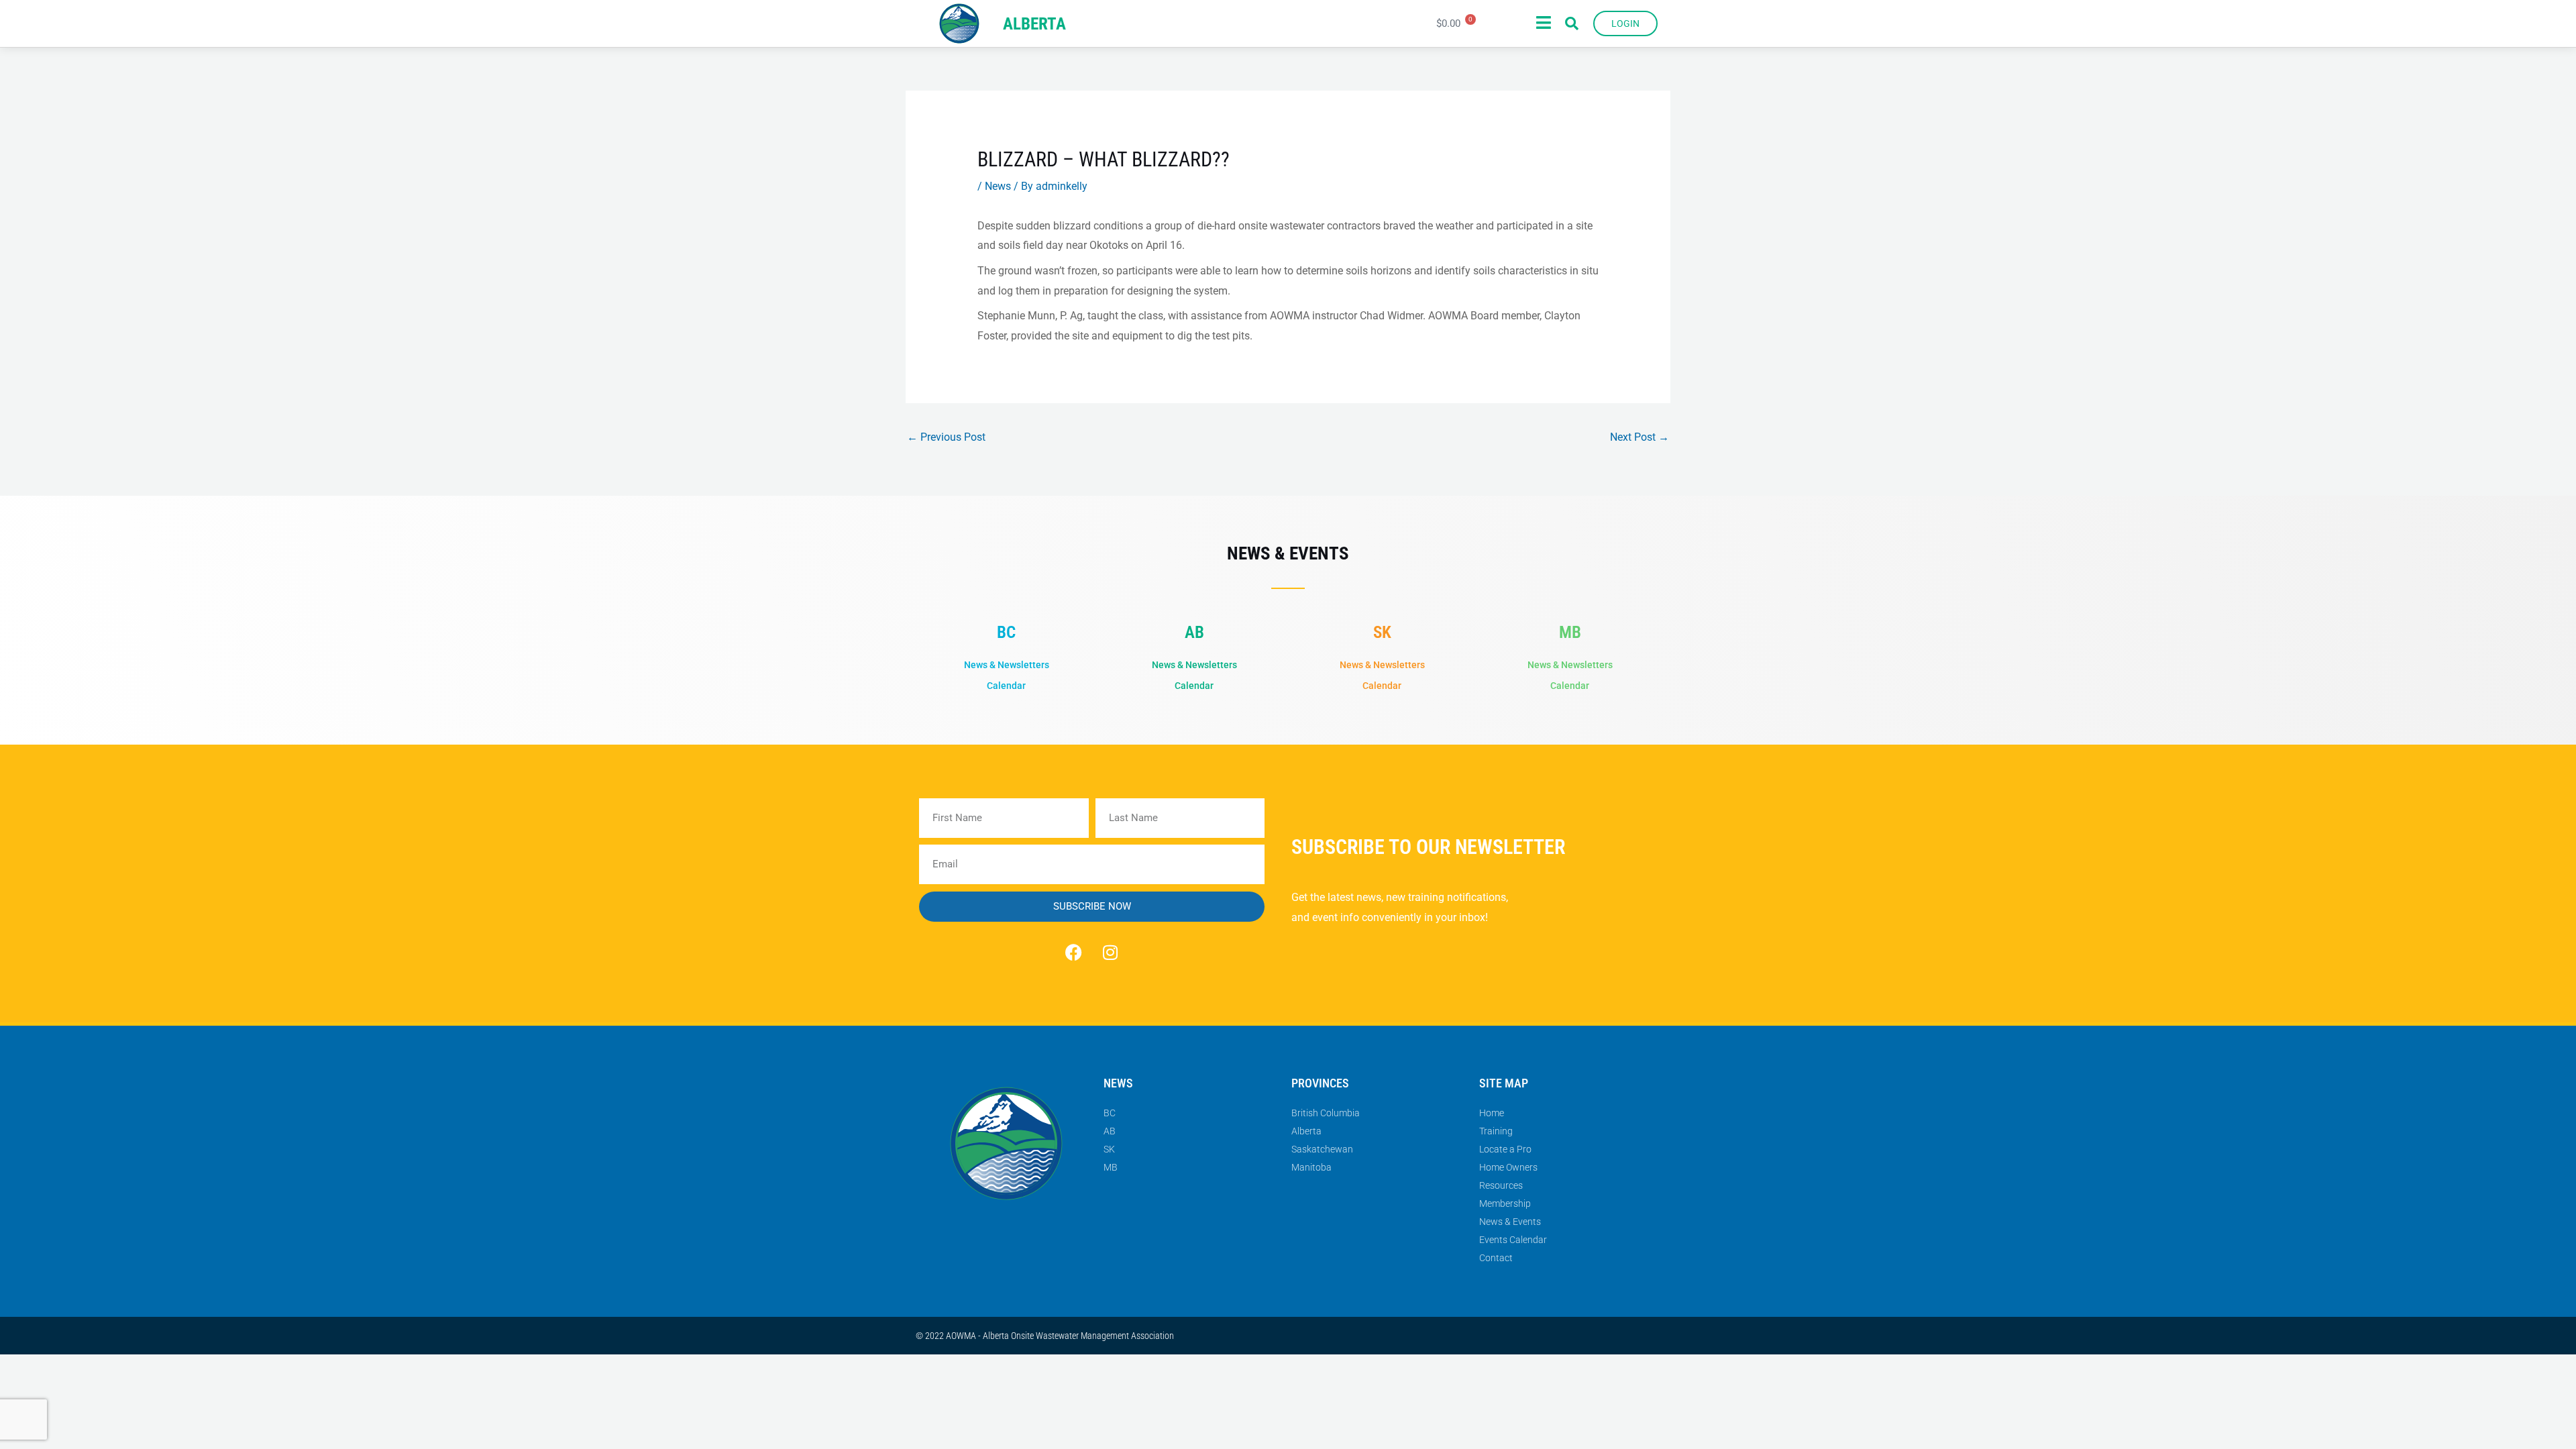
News (998, 186)
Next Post (1640, 437)
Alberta (1034, 24)
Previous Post (946, 437)
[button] (1572, 23)
